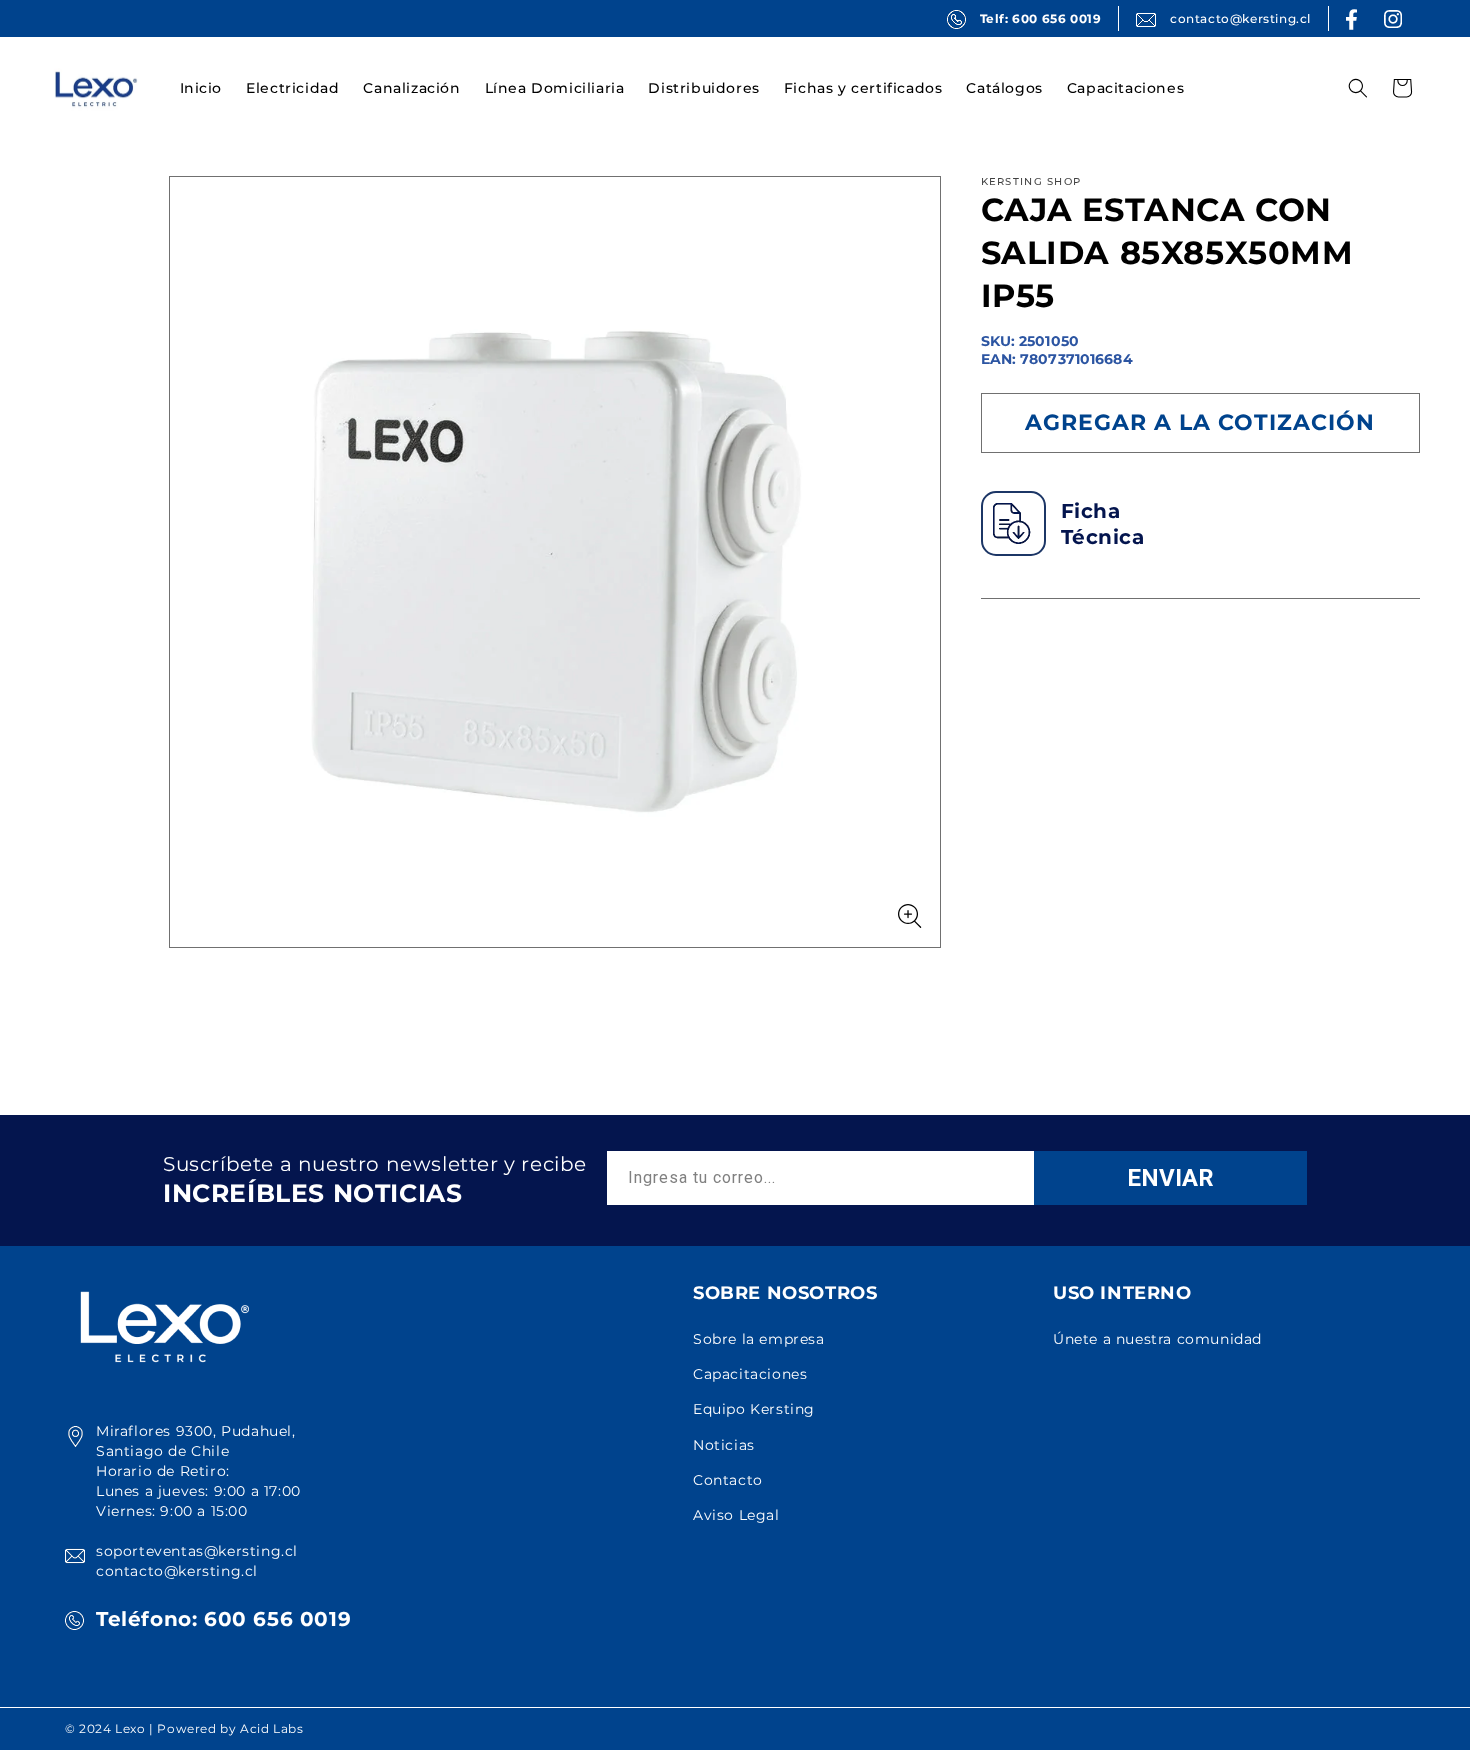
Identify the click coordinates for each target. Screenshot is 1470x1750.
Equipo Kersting (754, 1409)
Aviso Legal (736, 1515)
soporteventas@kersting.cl (197, 1551)
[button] (292, 88)
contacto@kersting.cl (1240, 18)
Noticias (724, 1445)
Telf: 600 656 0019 (1041, 18)
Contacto (728, 1480)
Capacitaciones (750, 1374)
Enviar (1170, 1178)
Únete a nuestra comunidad (1157, 1339)
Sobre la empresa (759, 1339)
